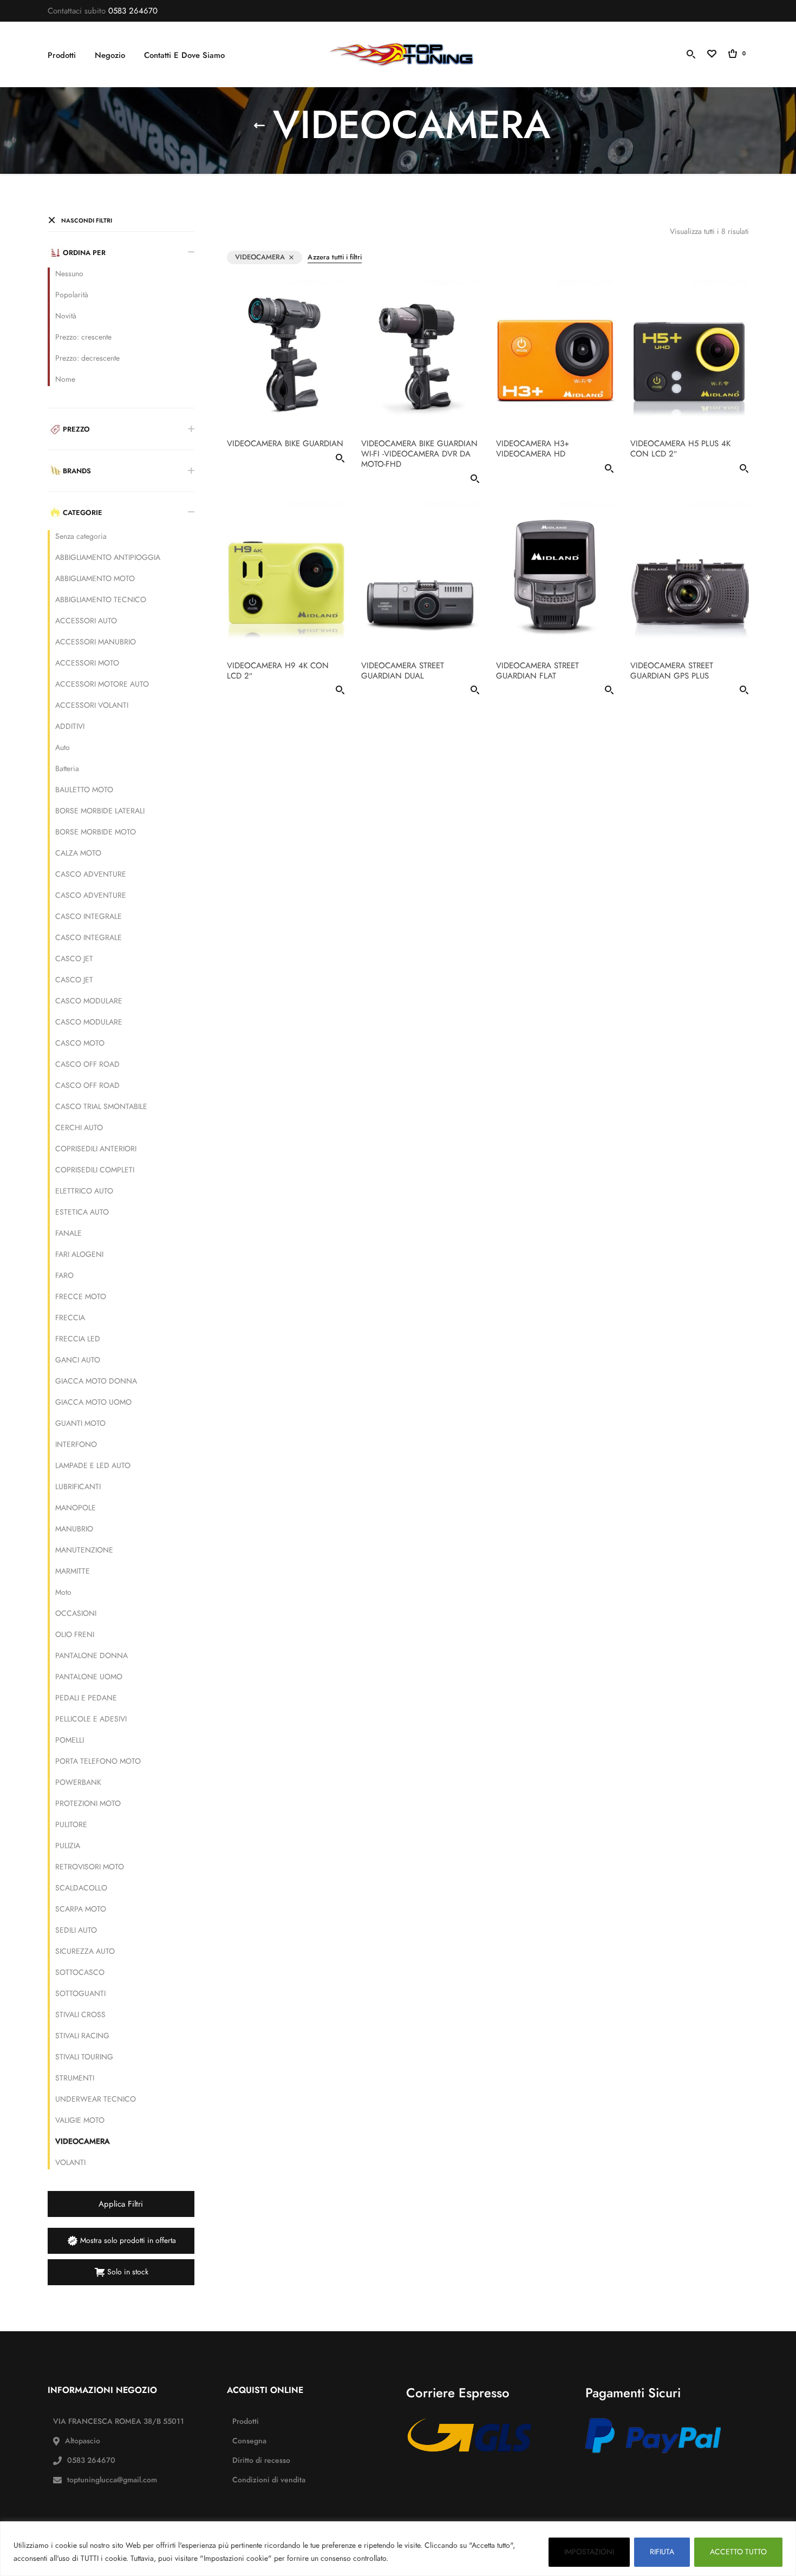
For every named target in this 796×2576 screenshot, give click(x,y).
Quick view (340, 460)
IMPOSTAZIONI (589, 2552)
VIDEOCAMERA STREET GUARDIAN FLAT (537, 670)
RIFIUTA (662, 2552)
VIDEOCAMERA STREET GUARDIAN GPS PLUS (672, 670)
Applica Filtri (121, 2204)
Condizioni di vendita (269, 2480)
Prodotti (62, 55)
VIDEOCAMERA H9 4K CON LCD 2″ (278, 670)
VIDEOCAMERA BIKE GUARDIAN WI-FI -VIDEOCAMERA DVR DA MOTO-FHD (419, 454)
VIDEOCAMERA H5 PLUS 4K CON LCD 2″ (680, 449)
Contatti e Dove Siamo (184, 55)
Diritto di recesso (261, 2460)
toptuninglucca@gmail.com (112, 2480)
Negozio (110, 55)
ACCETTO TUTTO (738, 2552)
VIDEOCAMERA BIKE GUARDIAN (285, 444)
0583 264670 (133, 11)
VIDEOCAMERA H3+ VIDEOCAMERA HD (533, 449)
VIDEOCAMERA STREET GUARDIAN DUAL (403, 670)
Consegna (249, 2441)
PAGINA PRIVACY (422, 2558)
